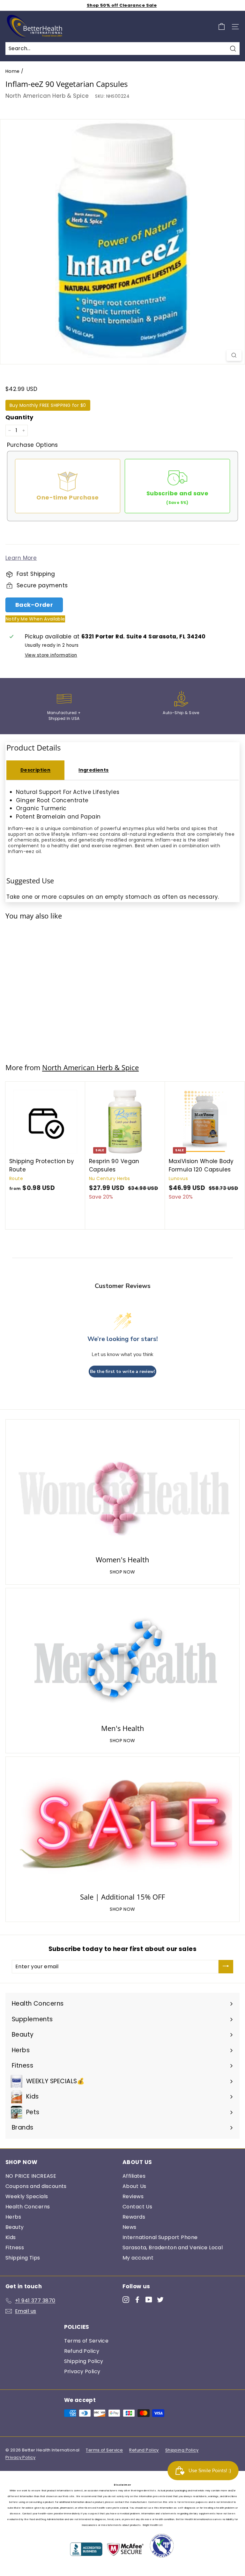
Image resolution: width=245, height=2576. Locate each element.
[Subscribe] (226, 1967)
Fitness (15, 2248)
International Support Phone (160, 2237)
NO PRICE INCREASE (31, 2176)
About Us (134, 2186)
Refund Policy (82, 2351)
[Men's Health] (122, 1657)
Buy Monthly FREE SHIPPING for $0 (48, 405)
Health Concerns (28, 2207)
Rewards (134, 2217)
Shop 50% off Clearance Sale (122, 5)
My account (138, 2258)
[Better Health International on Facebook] (137, 2299)
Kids (11, 2237)
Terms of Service (86, 2341)
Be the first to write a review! (122, 1372)
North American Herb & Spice (47, 96)
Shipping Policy (84, 2361)
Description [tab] (36, 770)
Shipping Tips (23, 2258)
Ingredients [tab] (94, 770)
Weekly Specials (27, 2196)
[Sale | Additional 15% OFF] (122, 1826)
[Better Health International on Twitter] (160, 2299)
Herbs (13, 2217)
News (130, 2227)
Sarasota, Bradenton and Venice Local (173, 2248)
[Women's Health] (122, 1488)
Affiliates (134, 2176)
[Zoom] (234, 355)
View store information (51, 655)
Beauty (15, 2227)
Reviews (133, 2196)
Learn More (21, 558)
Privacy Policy (82, 2371)
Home (13, 71)
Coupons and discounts (36, 2186)
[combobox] (122, 49)
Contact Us (137, 2207)
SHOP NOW (122, 1572)
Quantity (19, 417)
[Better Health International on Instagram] (126, 2299)
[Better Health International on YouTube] (149, 2299)
